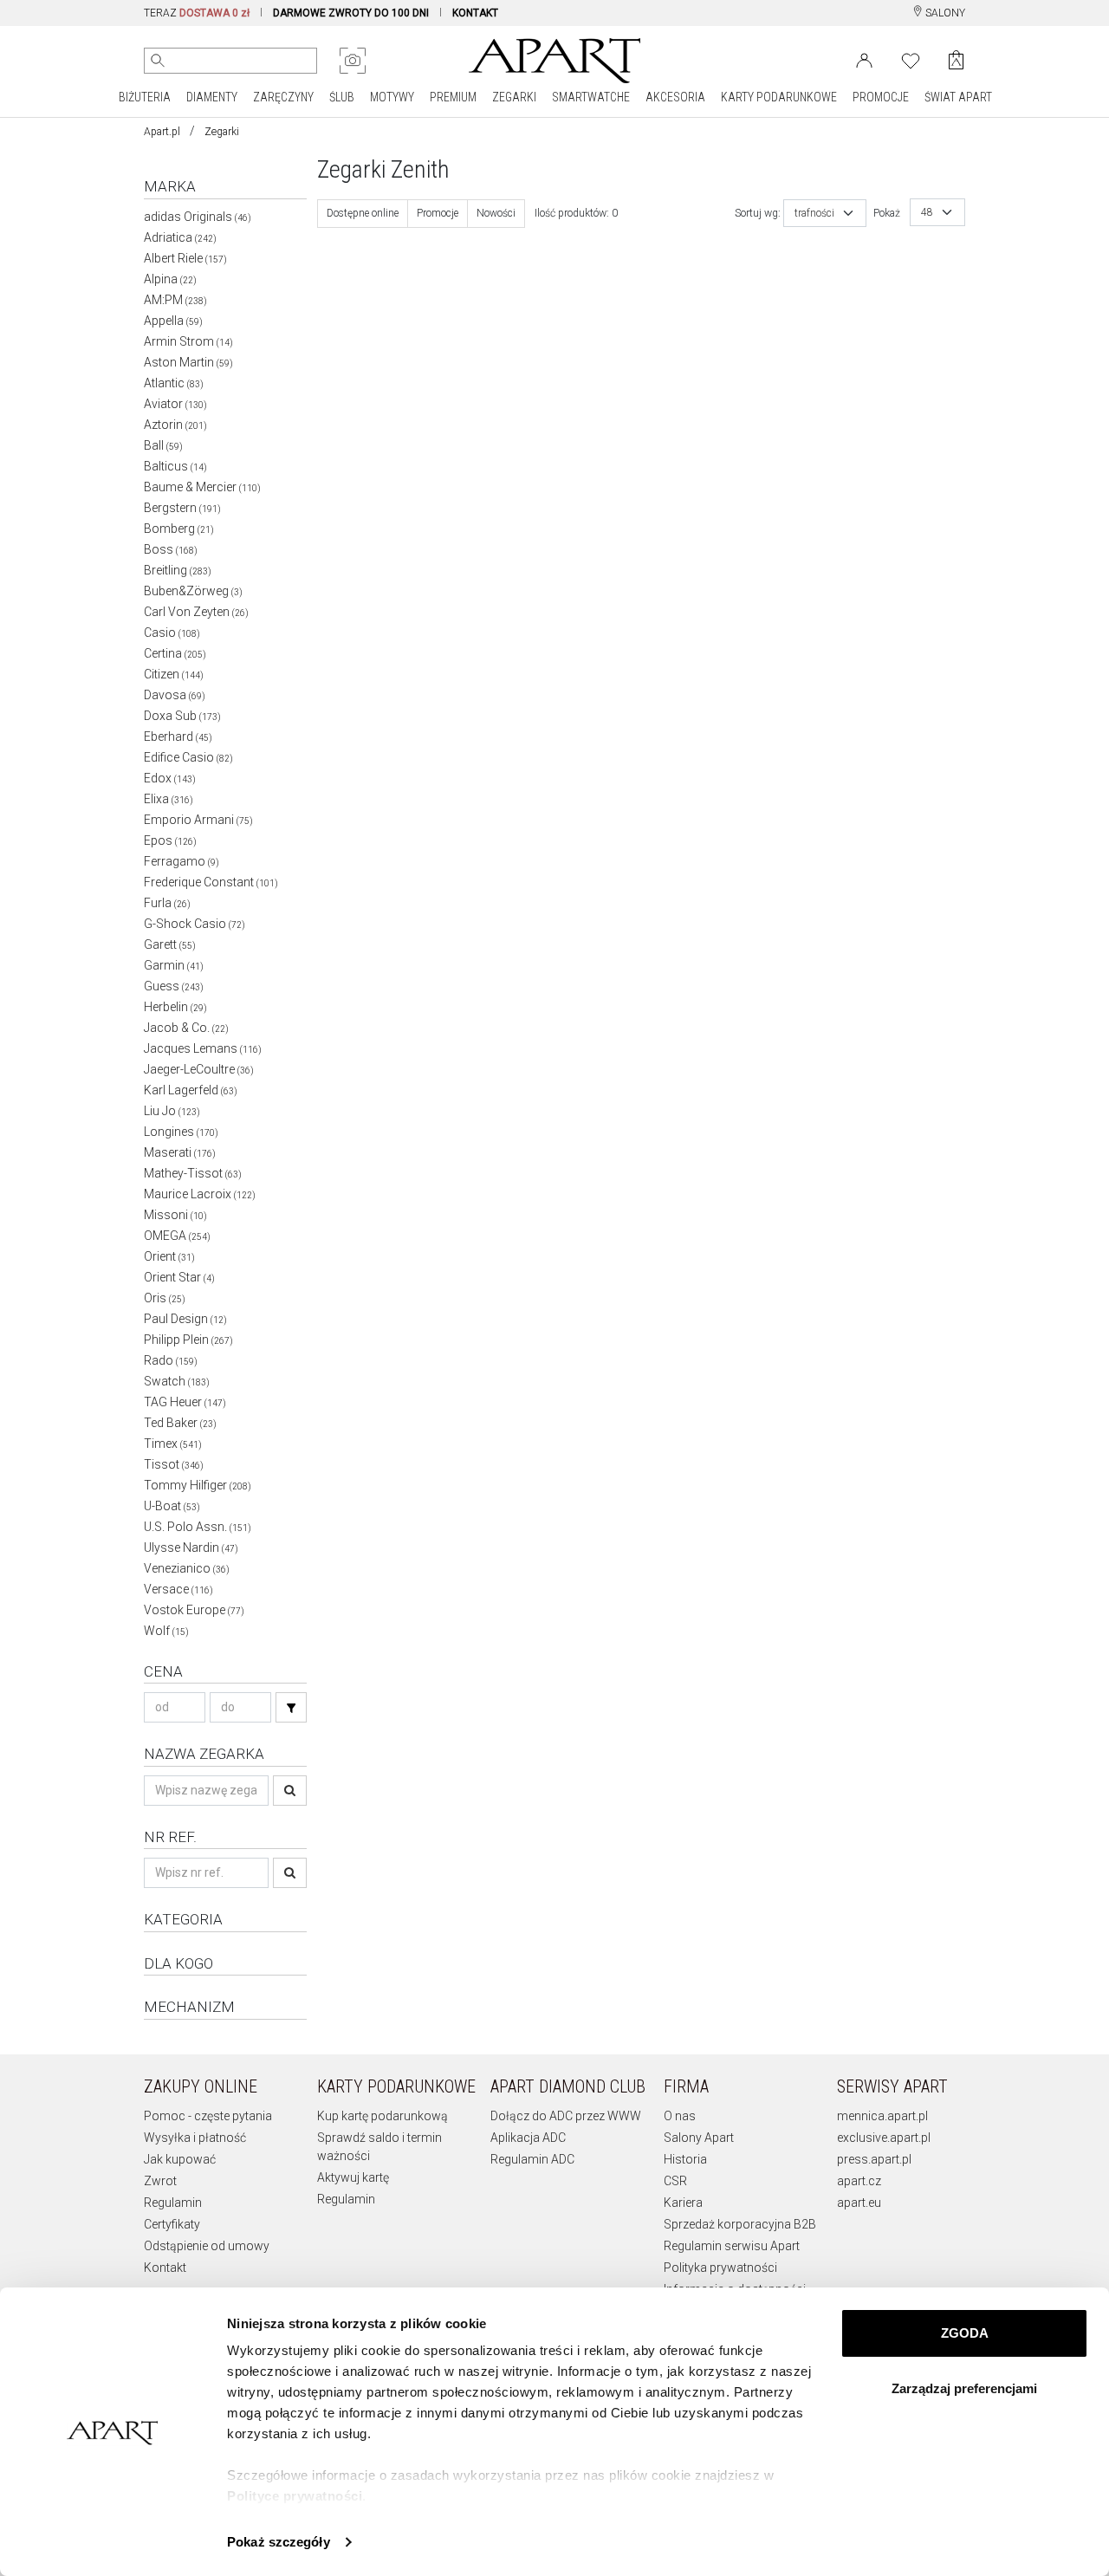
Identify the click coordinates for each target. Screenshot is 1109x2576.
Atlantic (174, 383)
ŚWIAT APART (958, 97)
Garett (170, 944)
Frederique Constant (211, 882)
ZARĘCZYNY (283, 97)
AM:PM (175, 300)
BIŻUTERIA (145, 97)
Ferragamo (182, 861)
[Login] (864, 59)
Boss (171, 549)
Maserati (180, 1152)
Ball (163, 445)
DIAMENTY (212, 97)
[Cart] (956, 60)
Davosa (175, 695)
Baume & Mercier (202, 487)
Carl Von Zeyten (196, 612)
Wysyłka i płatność (195, 2138)
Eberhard (178, 736)
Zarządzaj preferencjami (964, 2388)
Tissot (174, 1464)
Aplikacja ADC (528, 2138)
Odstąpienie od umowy (207, 2246)
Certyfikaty (172, 2224)
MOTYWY (392, 97)
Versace (178, 1589)
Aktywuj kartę (353, 2177)
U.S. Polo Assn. (198, 1527)
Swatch (177, 1381)
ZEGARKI (514, 97)
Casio (172, 633)
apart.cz (859, 2181)
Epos (170, 840)
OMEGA (177, 1236)
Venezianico (187, 1568)
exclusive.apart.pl (884, 2138)
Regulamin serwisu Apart (732, 2246)
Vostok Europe (194, 1610)
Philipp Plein (188, 1340)
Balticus (175, 466)
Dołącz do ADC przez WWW (566, 2116)
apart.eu (859, 2203)
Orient (169, 1256)
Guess (174, 986)
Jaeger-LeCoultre (199, 1069)
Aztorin (175, 425)
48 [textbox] (927, 212)
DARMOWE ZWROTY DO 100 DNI (351, 13)
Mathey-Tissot (193, 1173)
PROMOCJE (881, 97)
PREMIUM (453, 97)
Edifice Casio (188, 757)
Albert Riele (185, 258)
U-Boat (172, 1506)
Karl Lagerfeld (191, 1090)
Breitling (178, 570)
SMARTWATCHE (591, 97)
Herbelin (175, 1007)
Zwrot (160, 2181)
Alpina (170, 279)
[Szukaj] (291, 1707)
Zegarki (222, 132)
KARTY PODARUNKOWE (779, 97)
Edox (170, 778)
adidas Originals (198, 217)
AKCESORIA (675, 97)
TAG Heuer (185, 1402)
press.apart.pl (874, 2159)
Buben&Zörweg (193, 591)
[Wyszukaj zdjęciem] (353, 61)
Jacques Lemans (203, 1048)
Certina (175, 653)
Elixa (169, 799)
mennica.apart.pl (882, 2116)
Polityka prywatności (720, 2268)
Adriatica (180, 237)
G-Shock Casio (195, 924)
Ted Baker (180, 1423)
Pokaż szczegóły (279, 2542)
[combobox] (825, 213)
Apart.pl (162, 132)
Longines (181, 1132)
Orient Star (179, 1277)
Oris (165, 1298)
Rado (171, 1360)
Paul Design (185, 1319)
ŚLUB (342, 97)
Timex (173, 1444)
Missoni (175, 1215)
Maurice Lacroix (200, 1194)
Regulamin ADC (532, 2159)
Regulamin (173, 2203)
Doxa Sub (182, 716)
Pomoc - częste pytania (208, 2116)
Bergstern (182, 508)
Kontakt (165, 2268)
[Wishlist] (911, 59)
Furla (167, 903)
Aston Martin (188, 362)
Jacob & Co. (186, 1028)
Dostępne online (363, 213)
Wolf (166, 1631)
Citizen (174, 674)
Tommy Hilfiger (198, 1485)
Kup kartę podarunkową (383, 2116)
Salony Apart (699, 2138)
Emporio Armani (198, 820)
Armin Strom (188, 341)
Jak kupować (180, 2159)
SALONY (944, 13)
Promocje (438, 213)
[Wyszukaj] (158, 61)
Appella (173, 321)
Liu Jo (172, 1111)
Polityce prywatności (295, 2496)
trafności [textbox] (814, 213)
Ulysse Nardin (191, 1548)
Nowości (496, 213)
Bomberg (179, 529)
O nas (680, 2116)
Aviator (175, 404)
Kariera (683, 2203)
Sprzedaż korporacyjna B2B (740, 2224)
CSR (675, 2181)
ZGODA (965, 2333)
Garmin (174, 965)
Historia (685, 2159)
